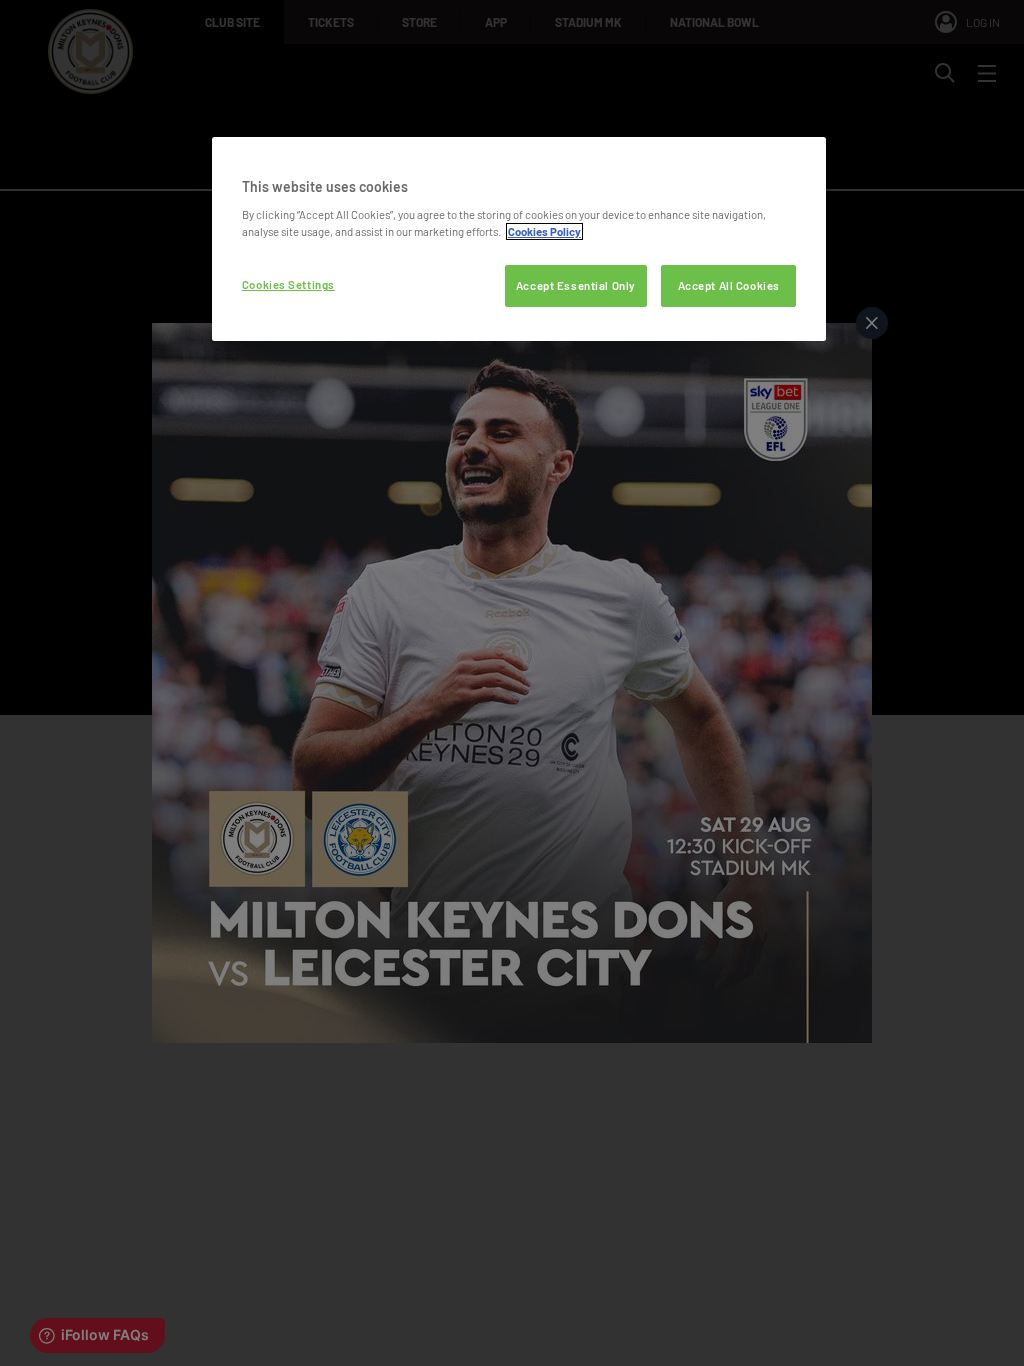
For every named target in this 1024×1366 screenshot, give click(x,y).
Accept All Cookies (729, 285)
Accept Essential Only (576, 285)
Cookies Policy (544, 231)
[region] (519, 239)
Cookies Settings (288, 284)
